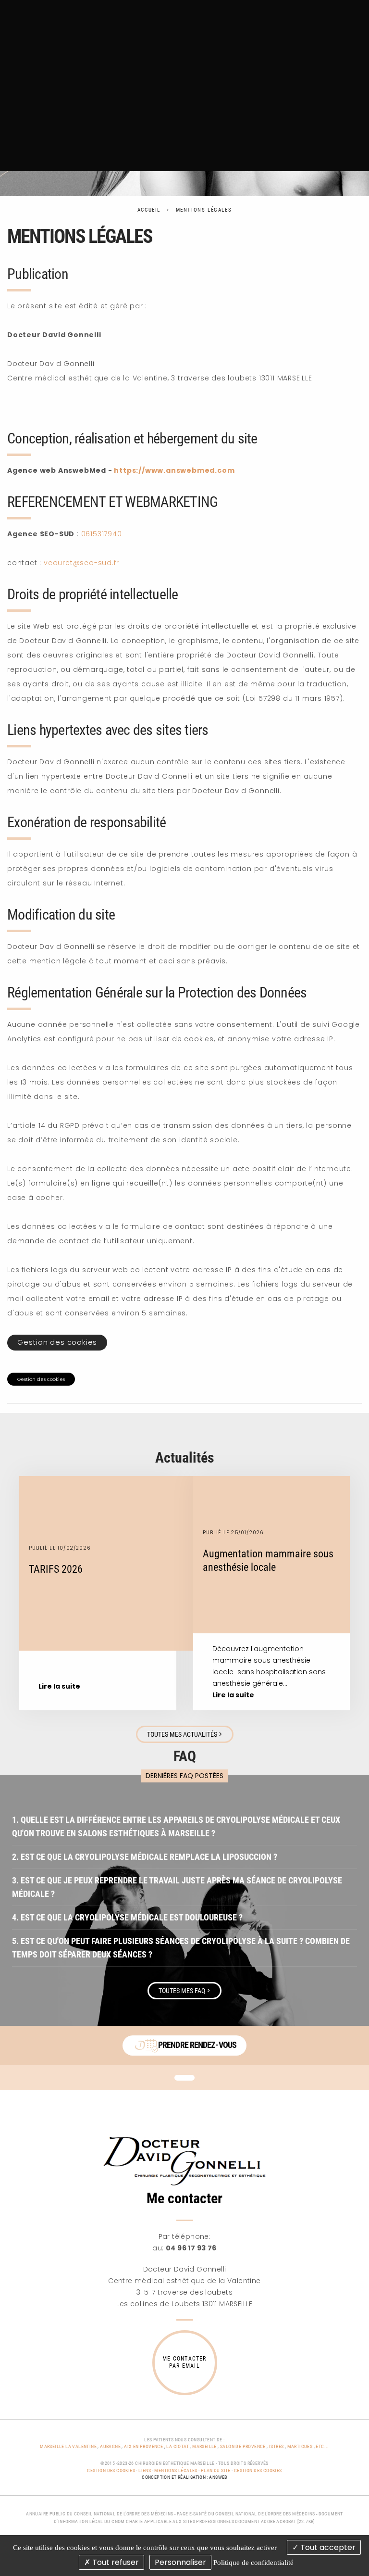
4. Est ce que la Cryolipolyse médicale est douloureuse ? (127, 1917)
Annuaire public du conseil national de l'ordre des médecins (100, 2514)
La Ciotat (178, 2446)
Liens (145, 2470)
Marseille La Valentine (68, 2446)
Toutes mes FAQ (184, 1991)
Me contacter (184, 2198)
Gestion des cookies (57, 1342)
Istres (276, 2446)
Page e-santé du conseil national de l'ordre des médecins (246, 2514)
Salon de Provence (243, 2446)
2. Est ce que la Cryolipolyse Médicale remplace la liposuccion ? (145, 1857)
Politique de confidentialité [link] (253, 2563)
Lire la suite (59, 1686)
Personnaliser (180, 2562)
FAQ (185, 1756)
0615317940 (102, 534)
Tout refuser (115, 2562)
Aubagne (110, 2446)
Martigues (300, 2446)
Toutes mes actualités (185, 1734)
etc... (322, 2446)
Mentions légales (204, 210)
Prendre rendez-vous (197, 2044)
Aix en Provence (143, 2446)
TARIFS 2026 (56, 1569)
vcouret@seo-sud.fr (81, 563)
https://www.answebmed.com (174, 470)
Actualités (185, 1458)
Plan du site (216, 2470)
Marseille (204, 2446)
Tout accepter (327, 2547)
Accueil (149, 210)
